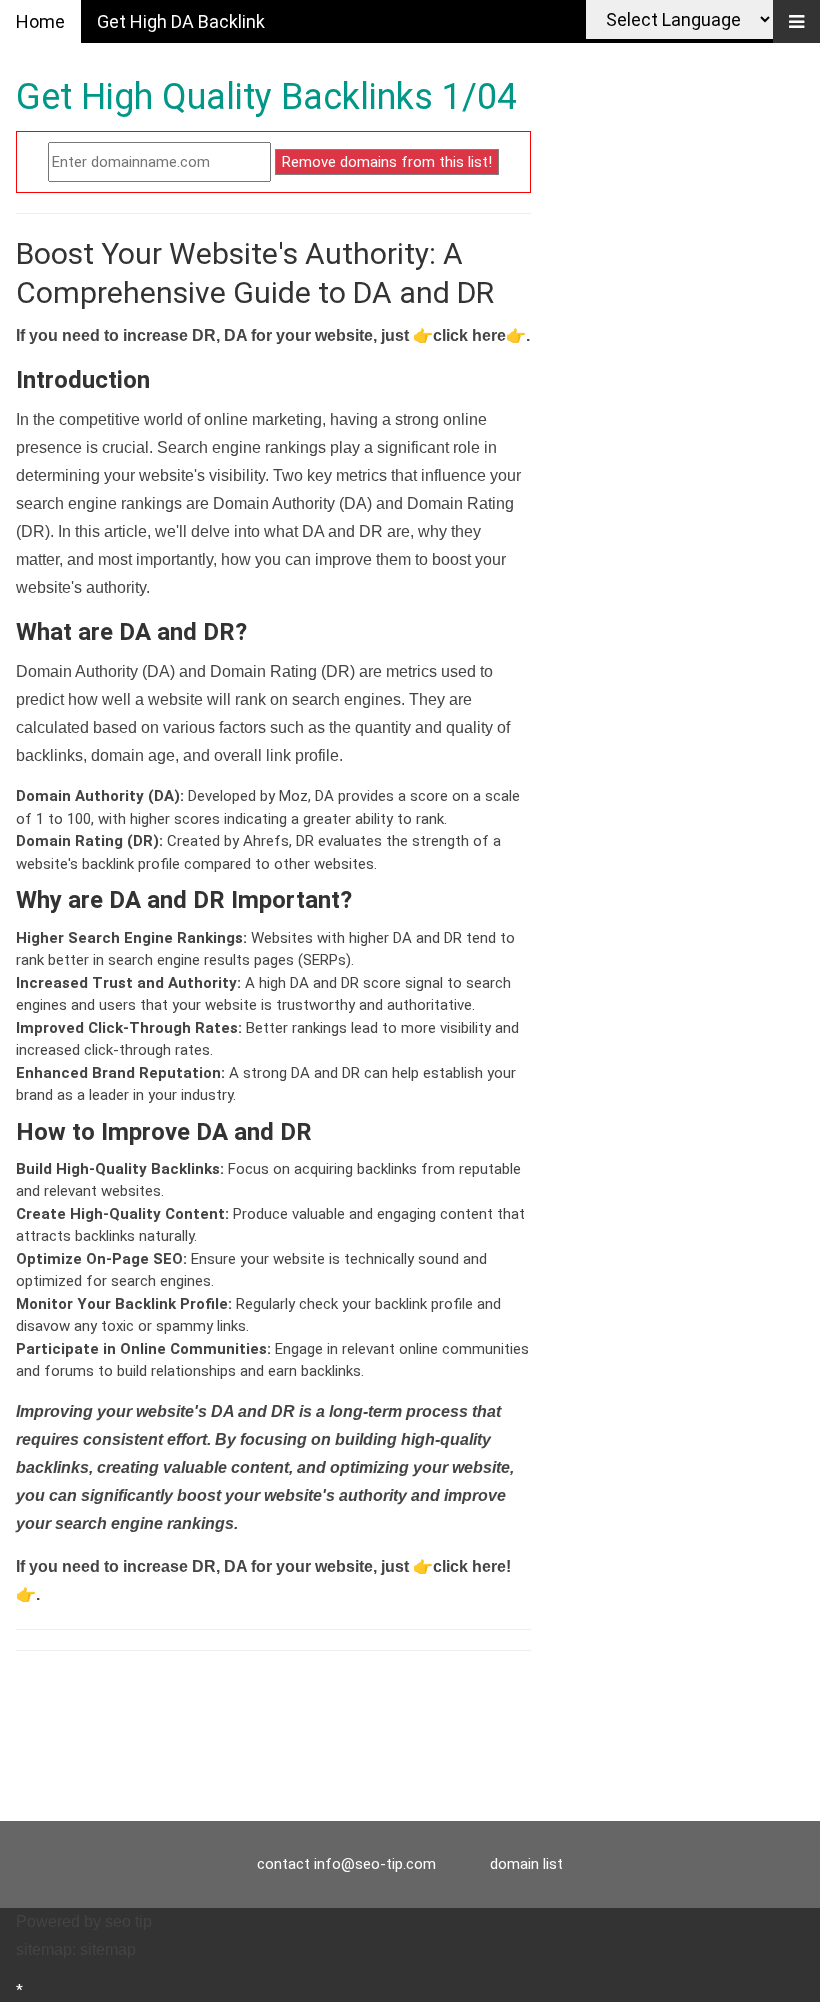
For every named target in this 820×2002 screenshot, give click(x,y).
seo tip (128, 1921)
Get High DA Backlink (181, 21)
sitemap (108, 1949)
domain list (526, 1864)
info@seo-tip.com (375, 1864)
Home (40, 21)
